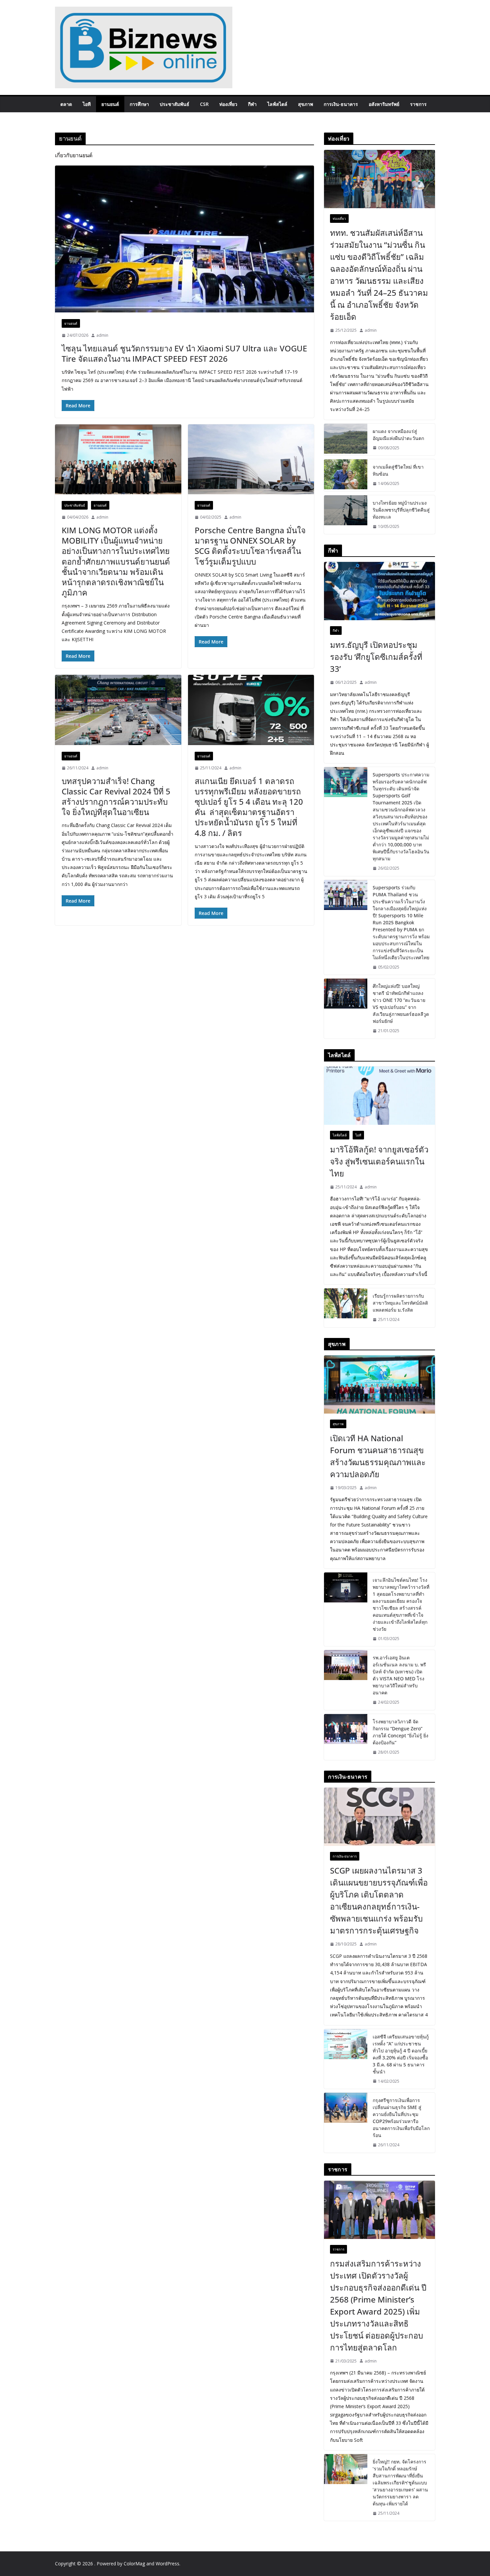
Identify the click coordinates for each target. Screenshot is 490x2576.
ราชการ (418, 104)
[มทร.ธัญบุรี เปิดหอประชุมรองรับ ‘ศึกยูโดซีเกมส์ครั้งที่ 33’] (379, 591)
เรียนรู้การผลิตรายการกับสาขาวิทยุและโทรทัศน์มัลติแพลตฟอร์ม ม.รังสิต (400, 1303)
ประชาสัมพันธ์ (174, 104)
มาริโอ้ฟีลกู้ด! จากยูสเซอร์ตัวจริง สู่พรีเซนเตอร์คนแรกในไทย (379, 1161)
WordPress (167, 2564)
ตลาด (66, 104)
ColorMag (134, 2564)
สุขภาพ (305, 104)
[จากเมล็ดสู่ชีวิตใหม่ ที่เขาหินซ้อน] (346, 475)
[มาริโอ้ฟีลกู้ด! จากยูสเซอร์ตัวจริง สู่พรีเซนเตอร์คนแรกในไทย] (379, 1096)
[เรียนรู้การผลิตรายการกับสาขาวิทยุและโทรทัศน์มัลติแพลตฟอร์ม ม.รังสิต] (346, 1308)
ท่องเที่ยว (228, 104)
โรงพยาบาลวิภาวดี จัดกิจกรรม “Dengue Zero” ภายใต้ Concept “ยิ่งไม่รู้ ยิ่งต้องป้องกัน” (400, 1732)
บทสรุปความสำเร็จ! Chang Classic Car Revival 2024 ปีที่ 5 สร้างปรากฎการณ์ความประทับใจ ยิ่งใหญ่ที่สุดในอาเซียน (116, 797)
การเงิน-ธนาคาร (341, 104)
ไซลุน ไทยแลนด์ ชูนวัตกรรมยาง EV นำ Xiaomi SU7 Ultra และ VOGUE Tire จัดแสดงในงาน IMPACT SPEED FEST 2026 (184, 353)
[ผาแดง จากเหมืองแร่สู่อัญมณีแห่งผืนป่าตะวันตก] (346, 440)
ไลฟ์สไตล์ (277, 104)
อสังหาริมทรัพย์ (384, 104)
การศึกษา (139, 104)
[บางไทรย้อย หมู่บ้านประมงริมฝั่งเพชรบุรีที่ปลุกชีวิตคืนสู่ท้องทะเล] (346, 515)
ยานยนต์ (110, 104)
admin (102, 335)
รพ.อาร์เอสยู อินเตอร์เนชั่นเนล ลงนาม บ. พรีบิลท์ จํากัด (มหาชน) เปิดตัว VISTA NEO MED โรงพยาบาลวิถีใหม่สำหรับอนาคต (399, 1675)
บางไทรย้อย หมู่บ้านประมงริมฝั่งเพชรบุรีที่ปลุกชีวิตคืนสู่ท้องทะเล (401, 510)
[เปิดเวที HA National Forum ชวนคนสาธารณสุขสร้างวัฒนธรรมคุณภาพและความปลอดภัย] (379, 1384)
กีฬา (252, 104)
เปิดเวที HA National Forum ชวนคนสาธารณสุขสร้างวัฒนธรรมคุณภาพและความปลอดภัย (378, 1456)
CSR (204, 104)
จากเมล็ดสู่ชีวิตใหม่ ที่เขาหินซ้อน (398, 470)
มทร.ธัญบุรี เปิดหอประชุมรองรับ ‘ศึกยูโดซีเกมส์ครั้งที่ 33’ (376, 657)
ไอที (87, 104)
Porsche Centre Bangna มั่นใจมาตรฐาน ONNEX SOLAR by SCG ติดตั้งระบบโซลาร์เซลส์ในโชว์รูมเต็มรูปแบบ (250, 546)
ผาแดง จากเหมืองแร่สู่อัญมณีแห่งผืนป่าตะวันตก (398, 435)
